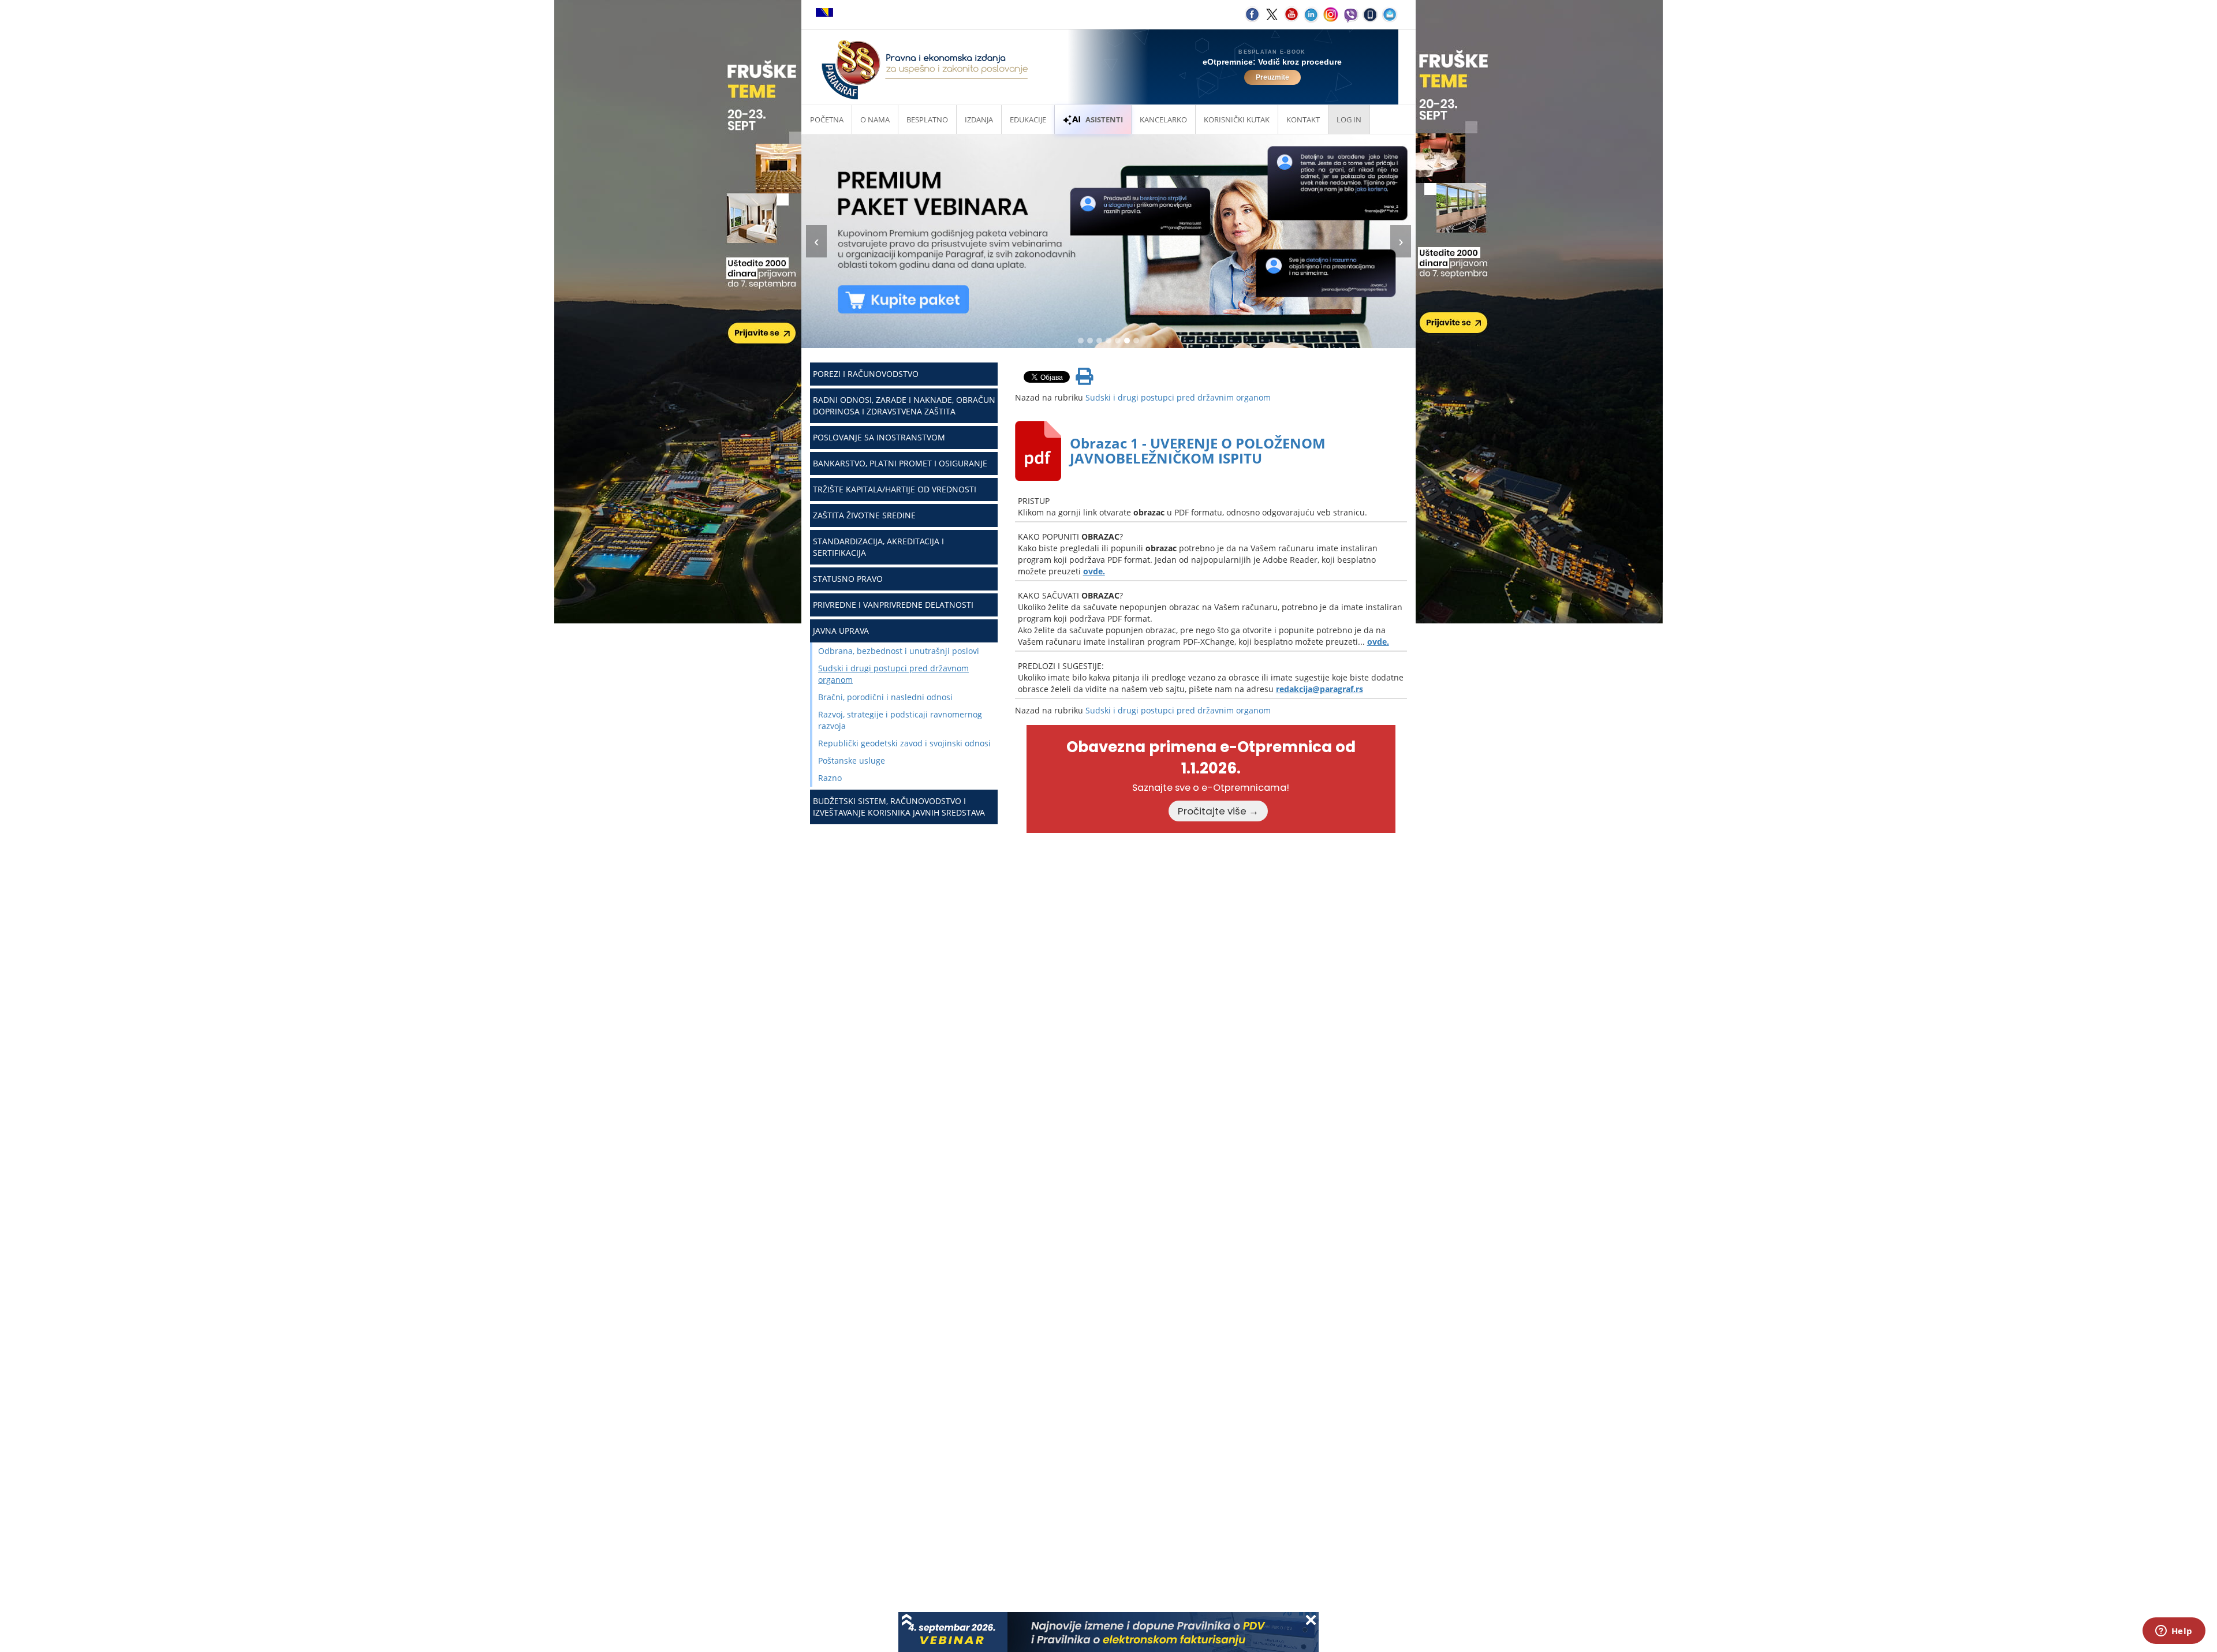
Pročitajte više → (1218, 811)
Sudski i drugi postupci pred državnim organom (1178, 397)
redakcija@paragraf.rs (1320, 689)
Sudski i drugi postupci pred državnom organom (893, 674)
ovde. (1094, 571)
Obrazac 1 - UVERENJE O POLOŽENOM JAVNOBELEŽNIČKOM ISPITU (1198, 451)
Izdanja (979, 119)
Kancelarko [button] (1163, 119)
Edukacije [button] (1028, 119)
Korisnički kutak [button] (1237, 119)
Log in (1349, 119)
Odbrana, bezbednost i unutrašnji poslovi (899, 651)
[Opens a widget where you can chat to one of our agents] (2174, 1632)
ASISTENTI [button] (1104, 119)
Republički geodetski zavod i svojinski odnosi (904, 743)
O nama (875, 119)
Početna (827, 119)
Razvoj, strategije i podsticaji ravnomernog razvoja (900, 720)
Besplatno (927, 119)
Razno (830, 778)
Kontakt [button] (1303, 119)
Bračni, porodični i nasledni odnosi (885, 697)
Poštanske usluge (852, 760)
